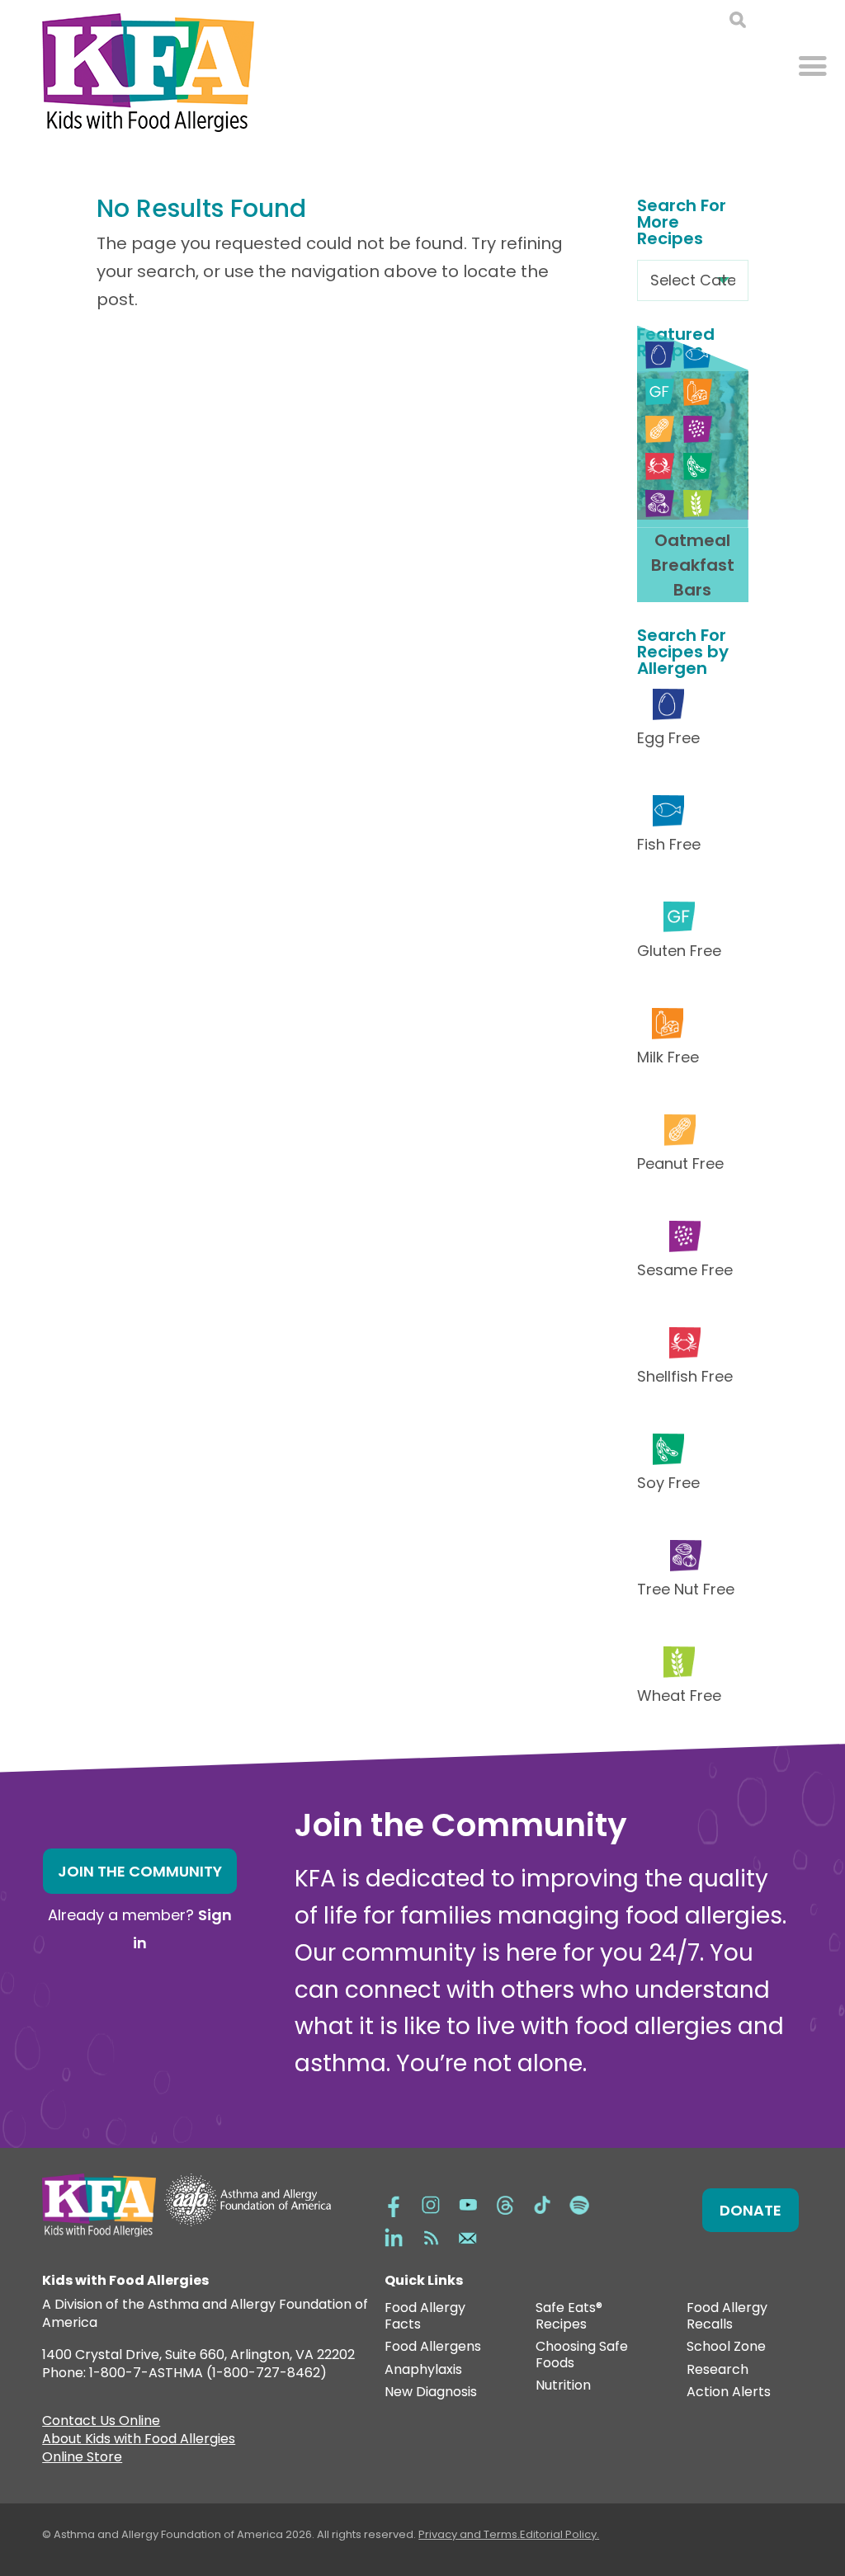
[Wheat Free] (698, 504)
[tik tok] (542, 2204)
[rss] (431, 2237)
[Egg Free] (660, 355)
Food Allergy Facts (425, 2317)
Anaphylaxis (423, 2370)
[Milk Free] (698, 392)
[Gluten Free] (660, 392)
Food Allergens (433, 2347)
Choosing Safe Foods (582, 2355)
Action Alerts (729, 2392)
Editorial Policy (558, 2534)
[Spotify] (579, 2204)
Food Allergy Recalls (727, 2317)
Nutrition (563, 2386)
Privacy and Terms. (469, 2534)
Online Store (82, 2459)
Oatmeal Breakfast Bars (693, 565)
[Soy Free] (698, 466)
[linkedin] (394, 2237)
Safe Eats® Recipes (569, 2317)
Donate (751, 2210)
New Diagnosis (431, 2392)
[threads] (505, 2204)
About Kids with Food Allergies (139, 2441)
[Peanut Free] (660, 429)
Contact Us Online (101, 2423)
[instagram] (431, 2204)
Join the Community (140, 1871)
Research (718, 2370)
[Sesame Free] (698, 429)
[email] (468, 2237)
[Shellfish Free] (660, 466)
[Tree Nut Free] (660, 504)
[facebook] (394, 2204)
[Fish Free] (698, 355)
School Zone (726, 2347)
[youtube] (468, 2204)
